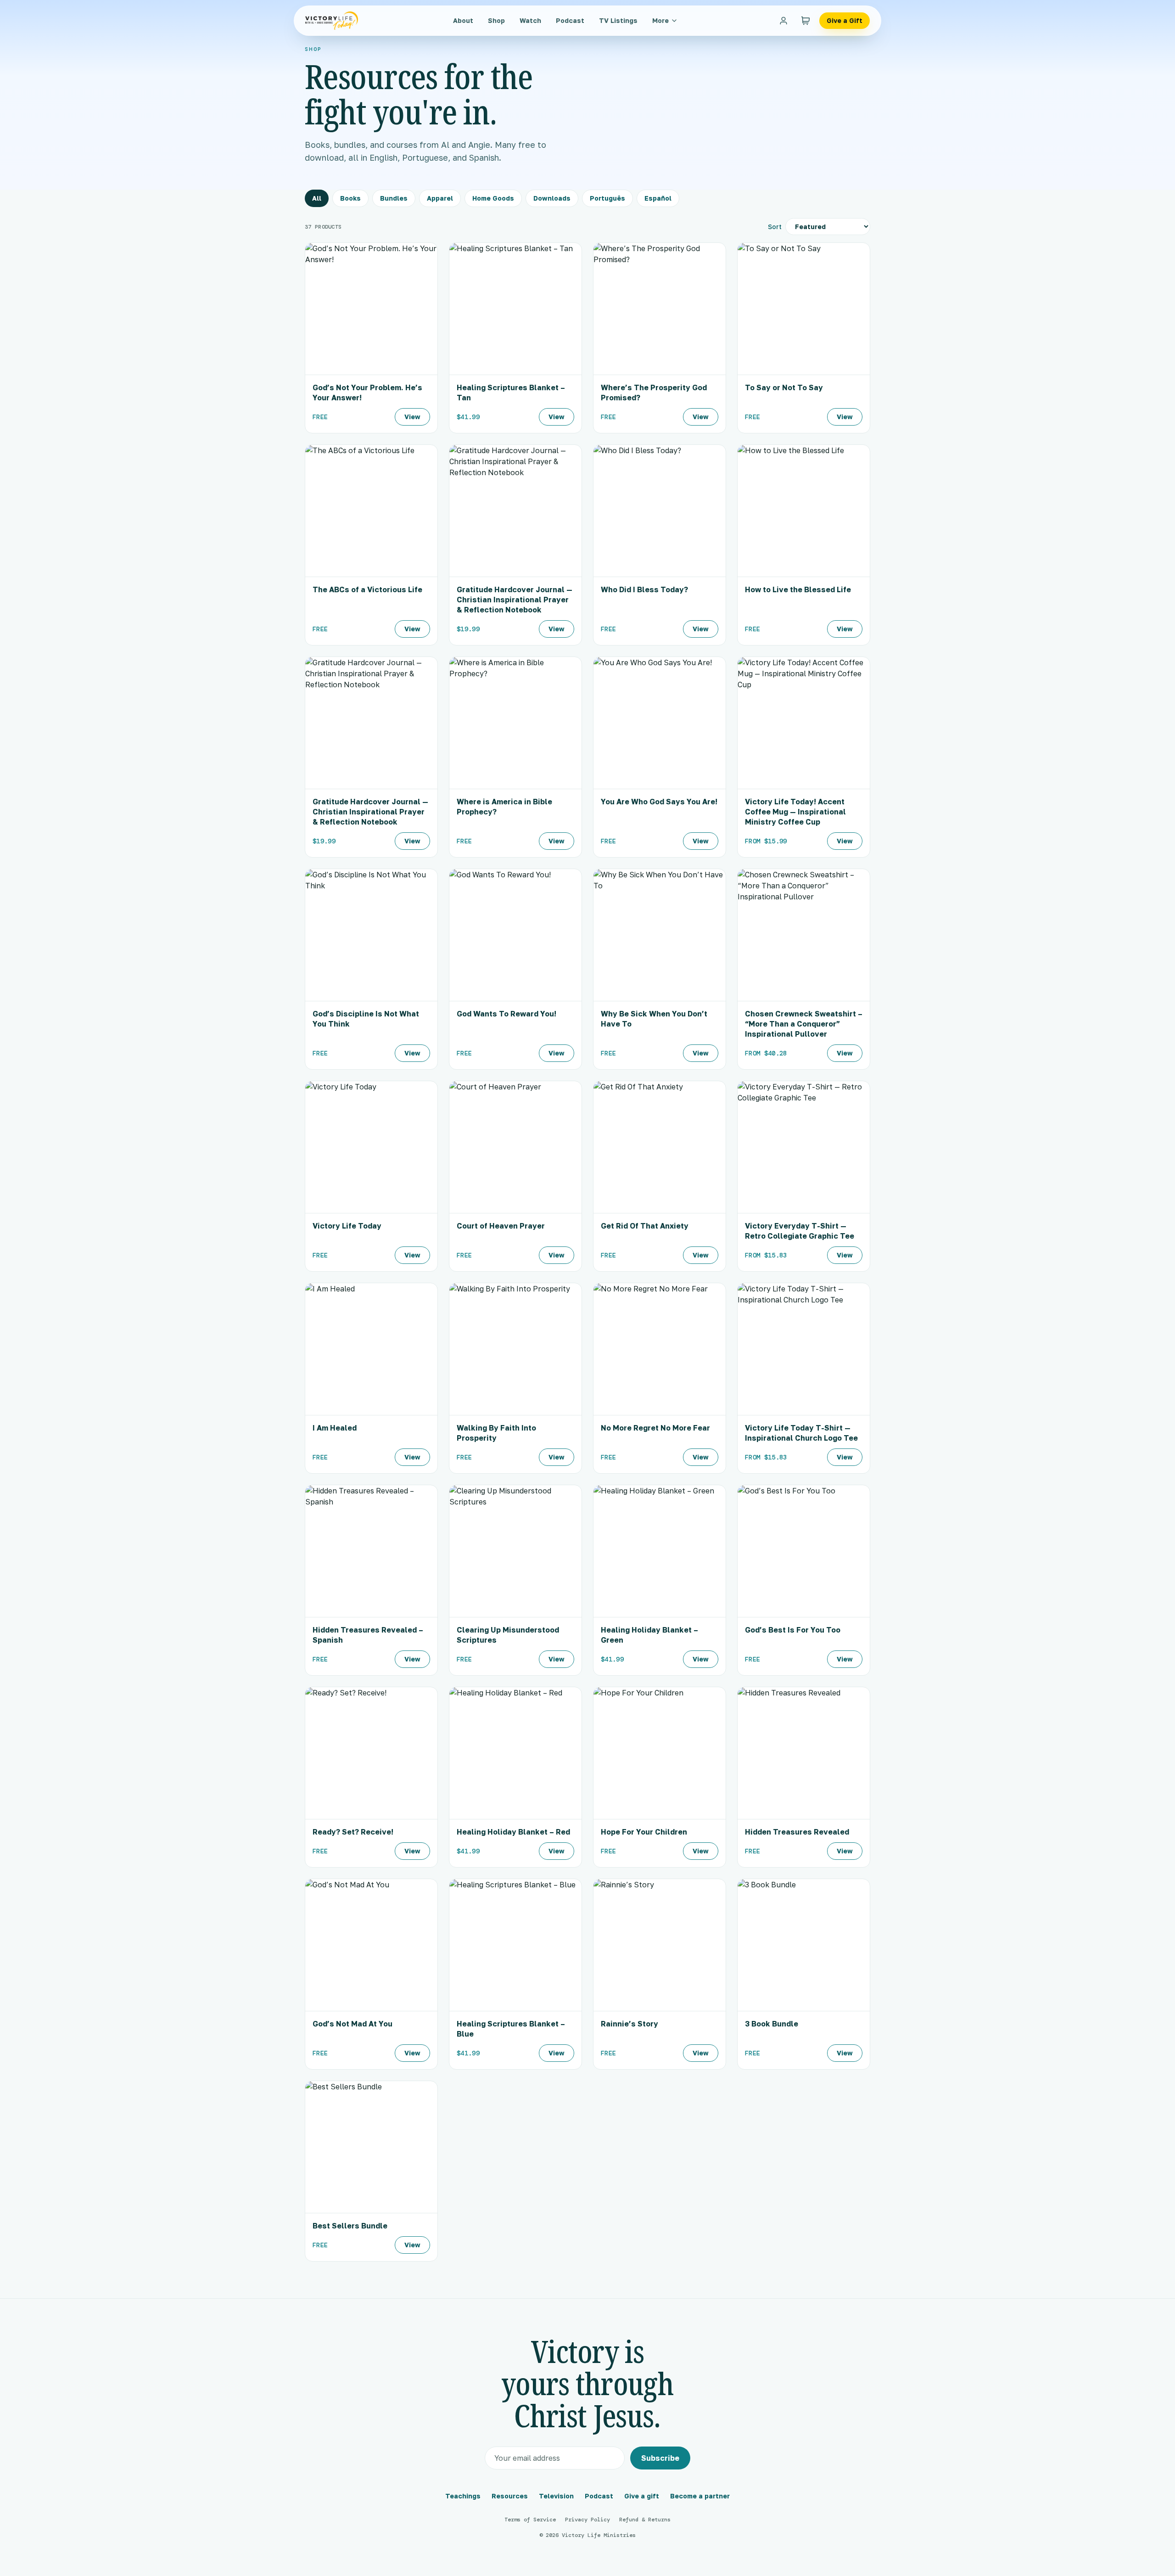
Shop (496, 20)
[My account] (783, 21)
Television (556, 2496)
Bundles (394, 198)
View (412, 417)
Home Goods (493, 198)
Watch (530, 20)
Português (607, 198)
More (660, 20)
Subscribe (660, 2458)
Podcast (570, 20)
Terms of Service (530, 2520)
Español (658, 198)
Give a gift (642, 2496)
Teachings (463, 2496)
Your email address (527, 2458)
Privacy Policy (587, 2520)
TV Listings (618, 20)
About (463, 20)
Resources (510, 2496)
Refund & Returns (645, 2520)
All (317, 198)
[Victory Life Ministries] (332, 21)
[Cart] (806, 21)
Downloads (552, 198)
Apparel (440, 198)
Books (350, 198)
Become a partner (700, 2496)
